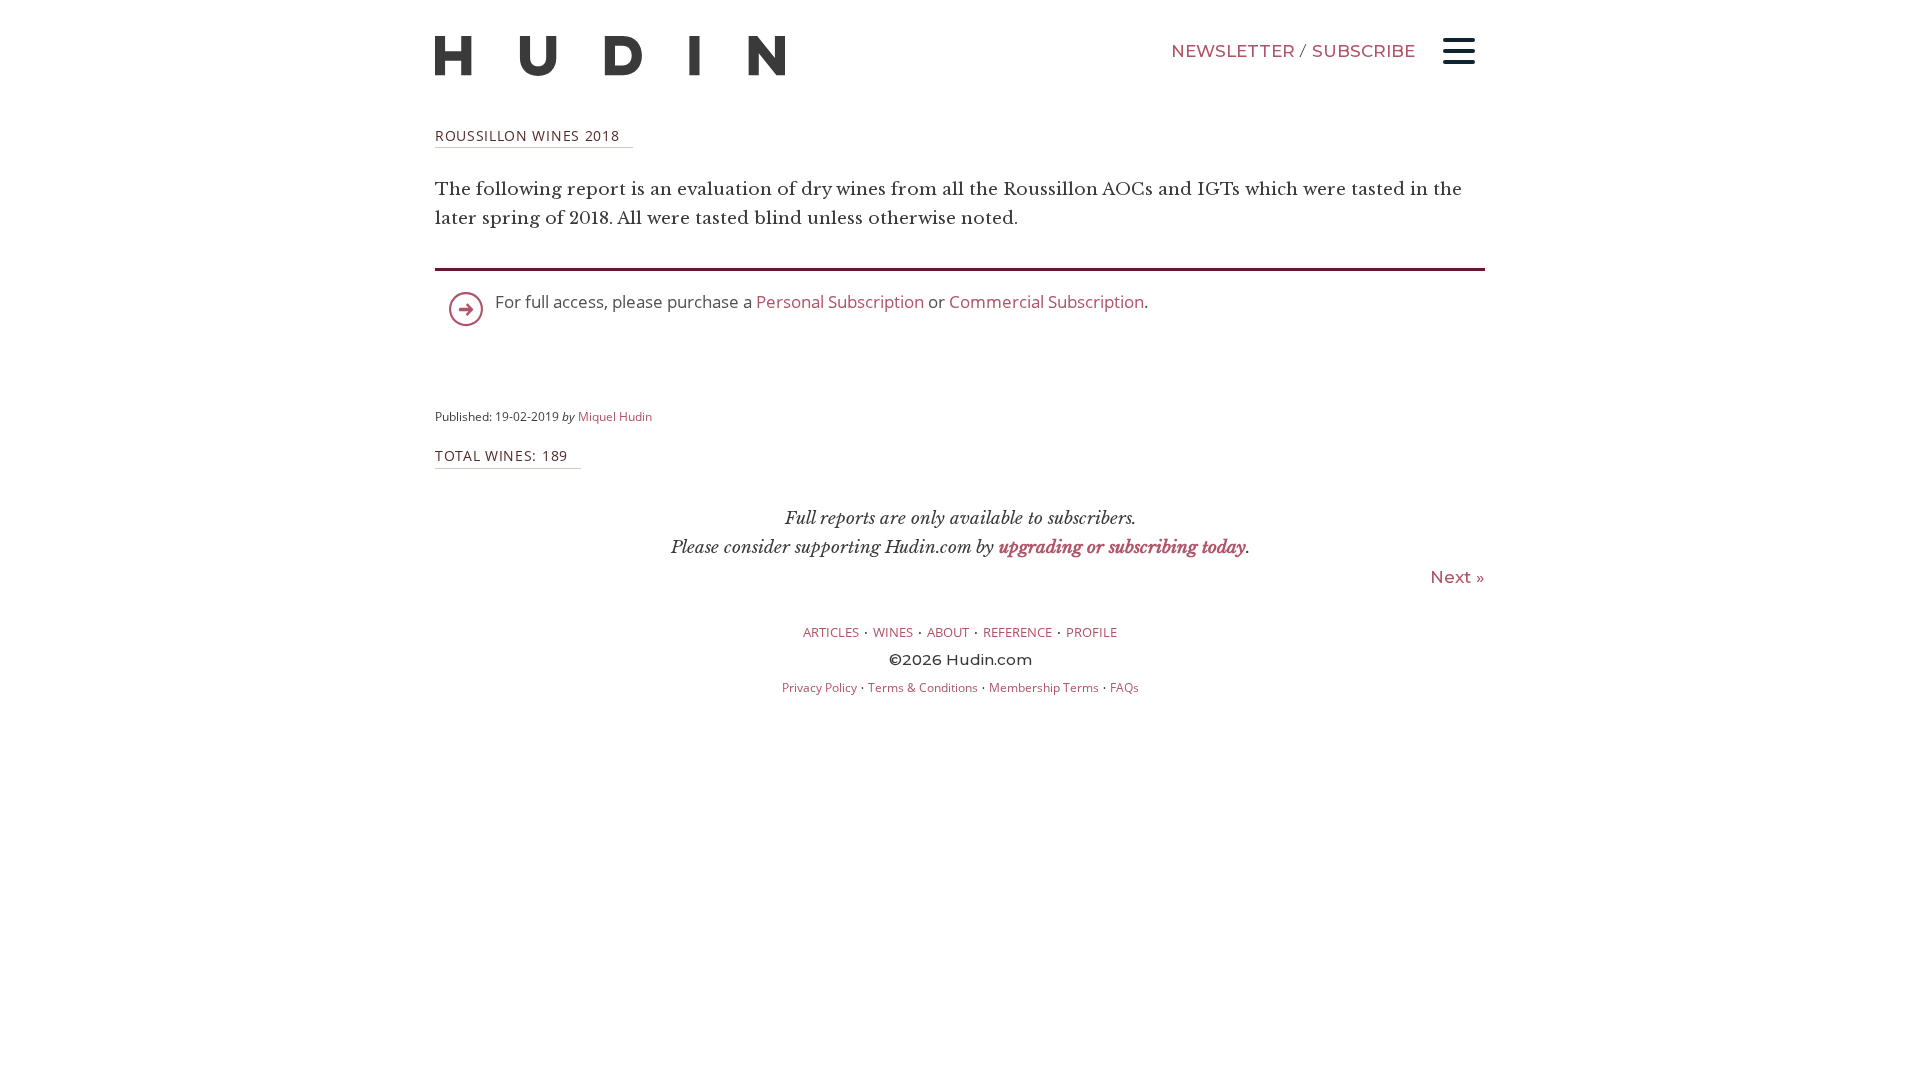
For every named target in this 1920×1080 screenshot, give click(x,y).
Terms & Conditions (923, 687)
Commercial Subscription (1046, 301)
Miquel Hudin (615, 416)
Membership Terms (1044, 687)
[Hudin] (610, 71)
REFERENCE (1017, 632)
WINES (893, 632)
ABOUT (948, 632)
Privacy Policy (819, 687)
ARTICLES (831, 632)
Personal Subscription (840, 301)
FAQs (1124, 687)
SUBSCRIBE (1363, 51)
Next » (1457, 577)
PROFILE (1091, 632)
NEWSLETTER (1233, 51)
